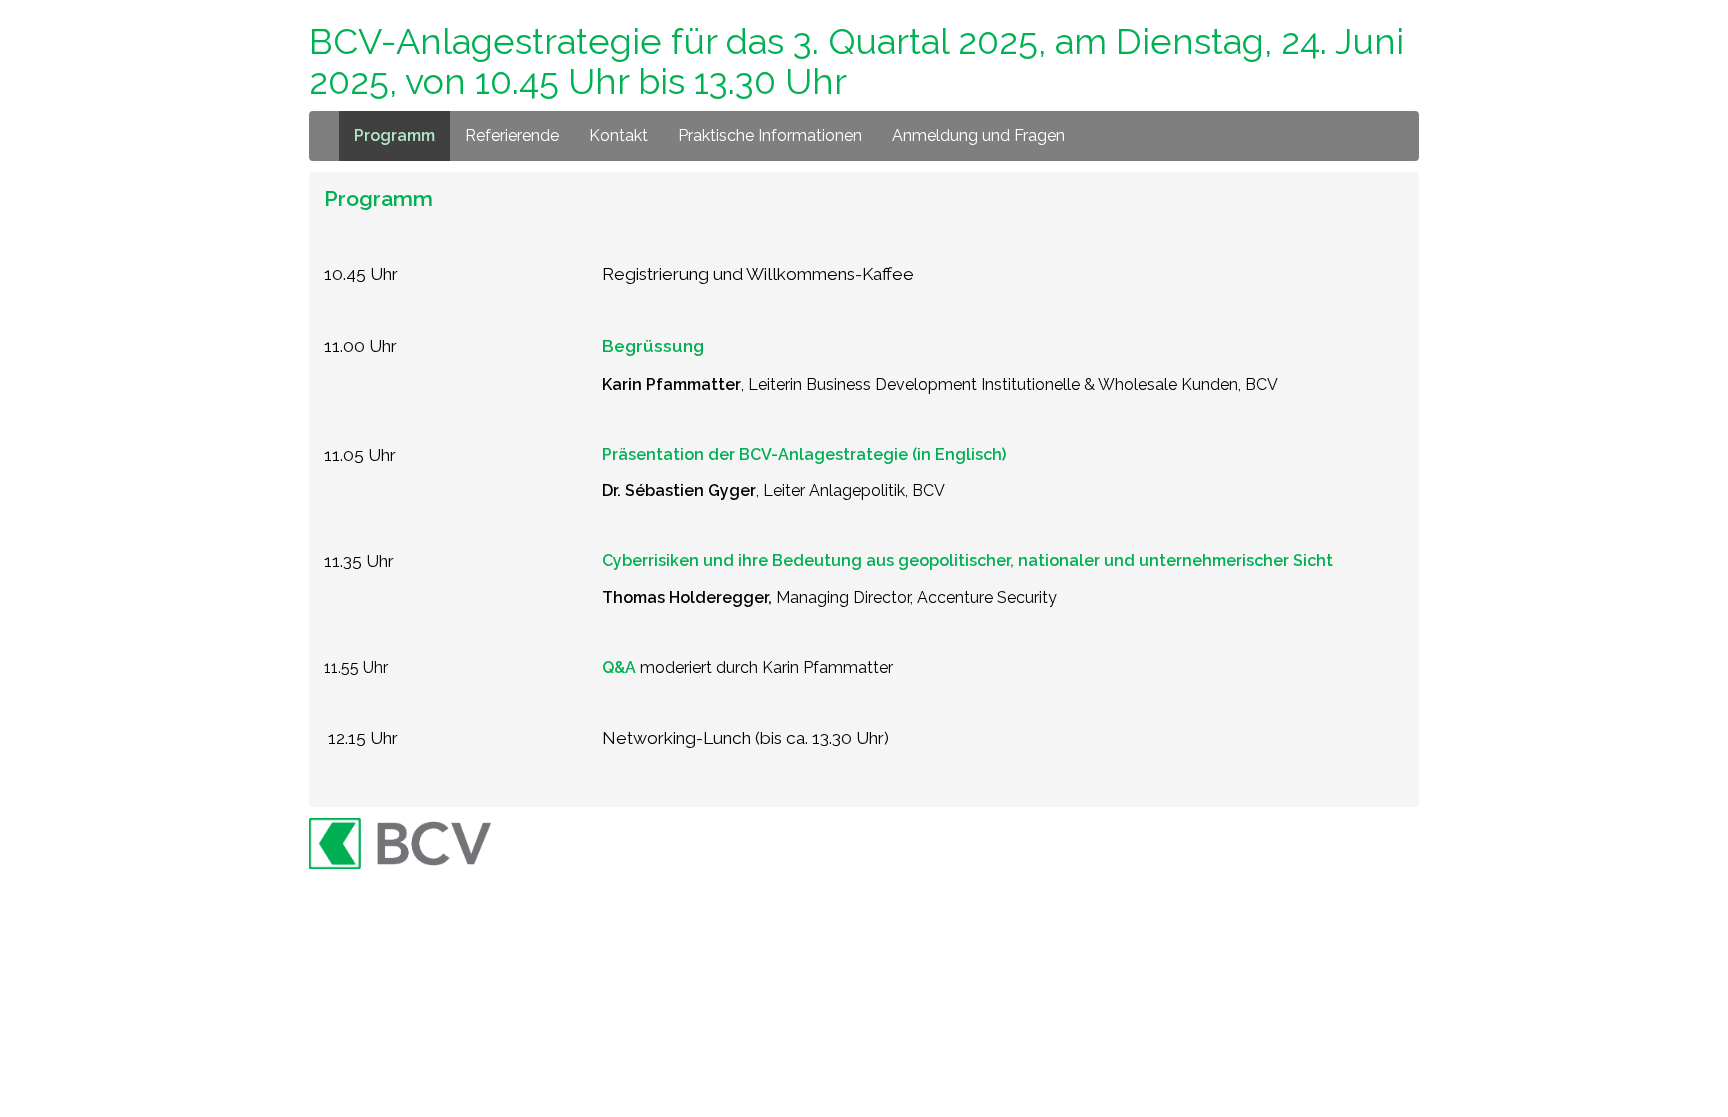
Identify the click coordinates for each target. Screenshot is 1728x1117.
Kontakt (618, 135)
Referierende (512, 135)
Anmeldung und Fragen (978, 135)
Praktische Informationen (770, 135)
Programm (394, 135)
